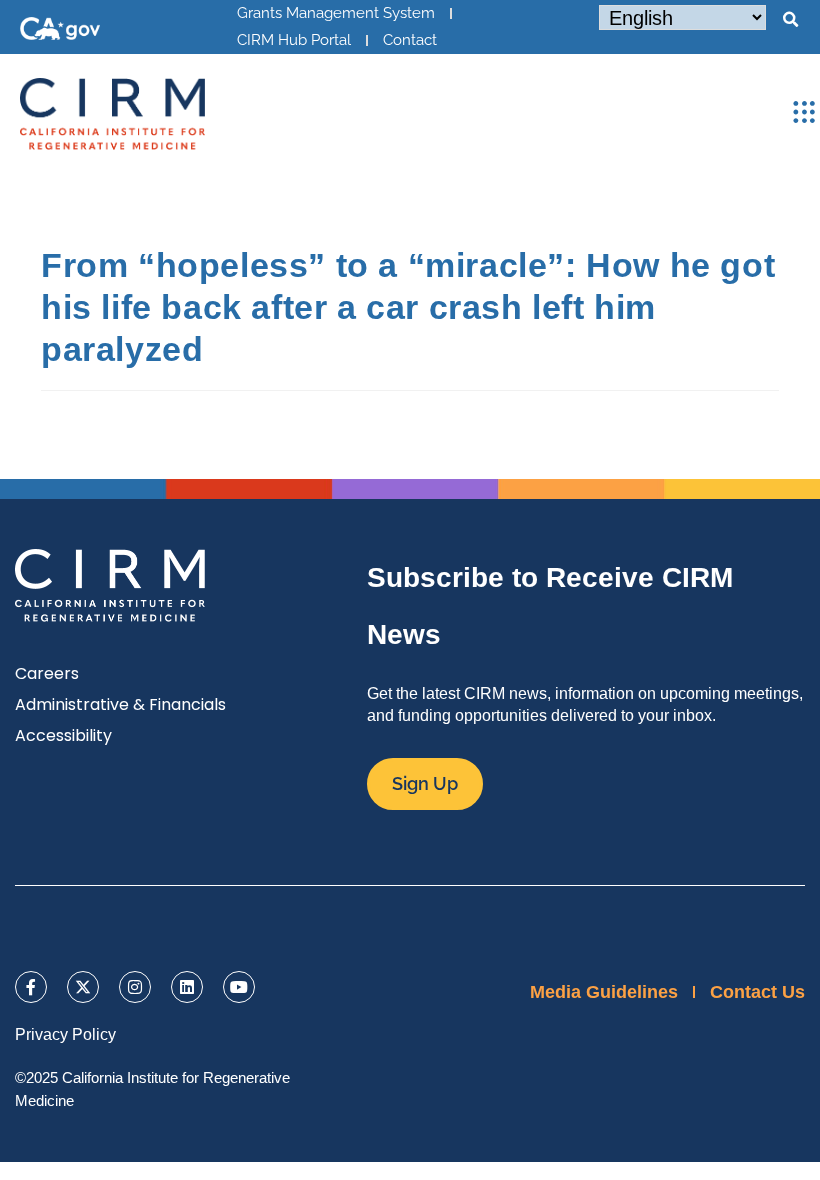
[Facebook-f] (31, 987)
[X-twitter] (83, 987)
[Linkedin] (187, 987)
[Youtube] (239, 987)
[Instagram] (135, 987)
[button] (790, 20)
